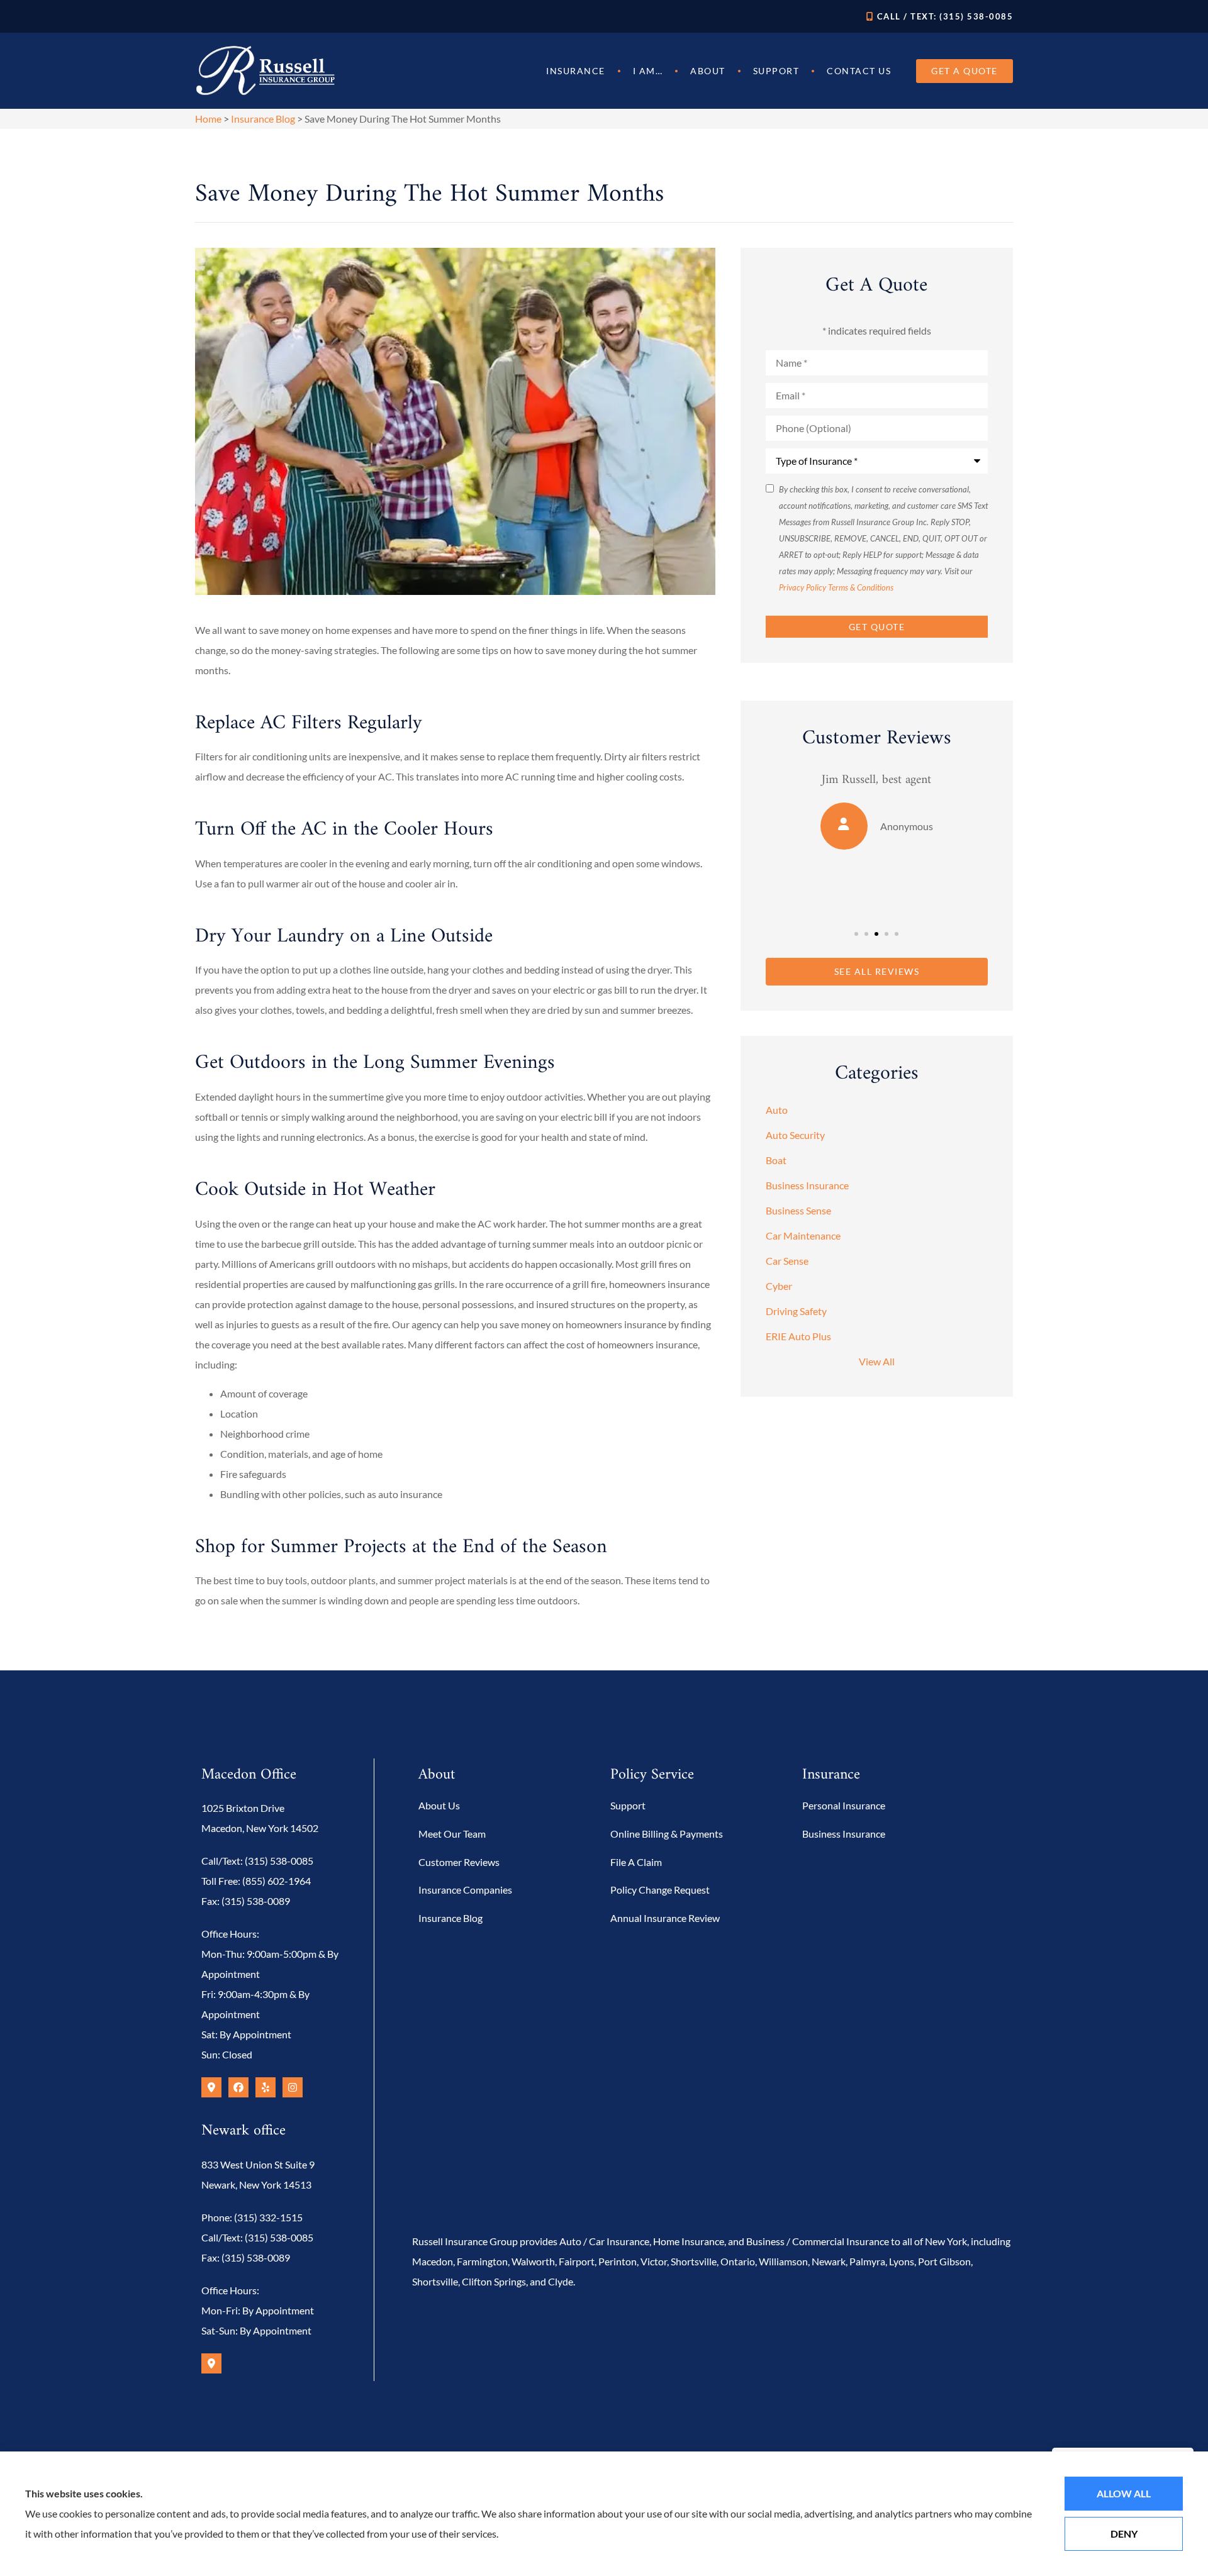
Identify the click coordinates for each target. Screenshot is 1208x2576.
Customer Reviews (459, 1862)
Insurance (576, 71)
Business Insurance (844, 1834)
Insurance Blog (263, 119)
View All (877, 1361)
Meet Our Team (452, 1834)
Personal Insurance (844, 1805)
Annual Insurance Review (665, 1918)
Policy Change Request (660, 1890)
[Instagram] (293, 2087)
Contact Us (859, 71)
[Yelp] (266, 2087)
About (708, 71)
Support (776, 71)
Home (208, 119)
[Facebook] (238, 2087)
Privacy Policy (803, 587)
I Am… (648, 71)
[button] (856, 934)
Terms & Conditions (861, 587)
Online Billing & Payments (667, 1834)
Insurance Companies (465, 1890)
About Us (439, 1805)
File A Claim (636, 1862)
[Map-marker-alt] (211, 2087)
